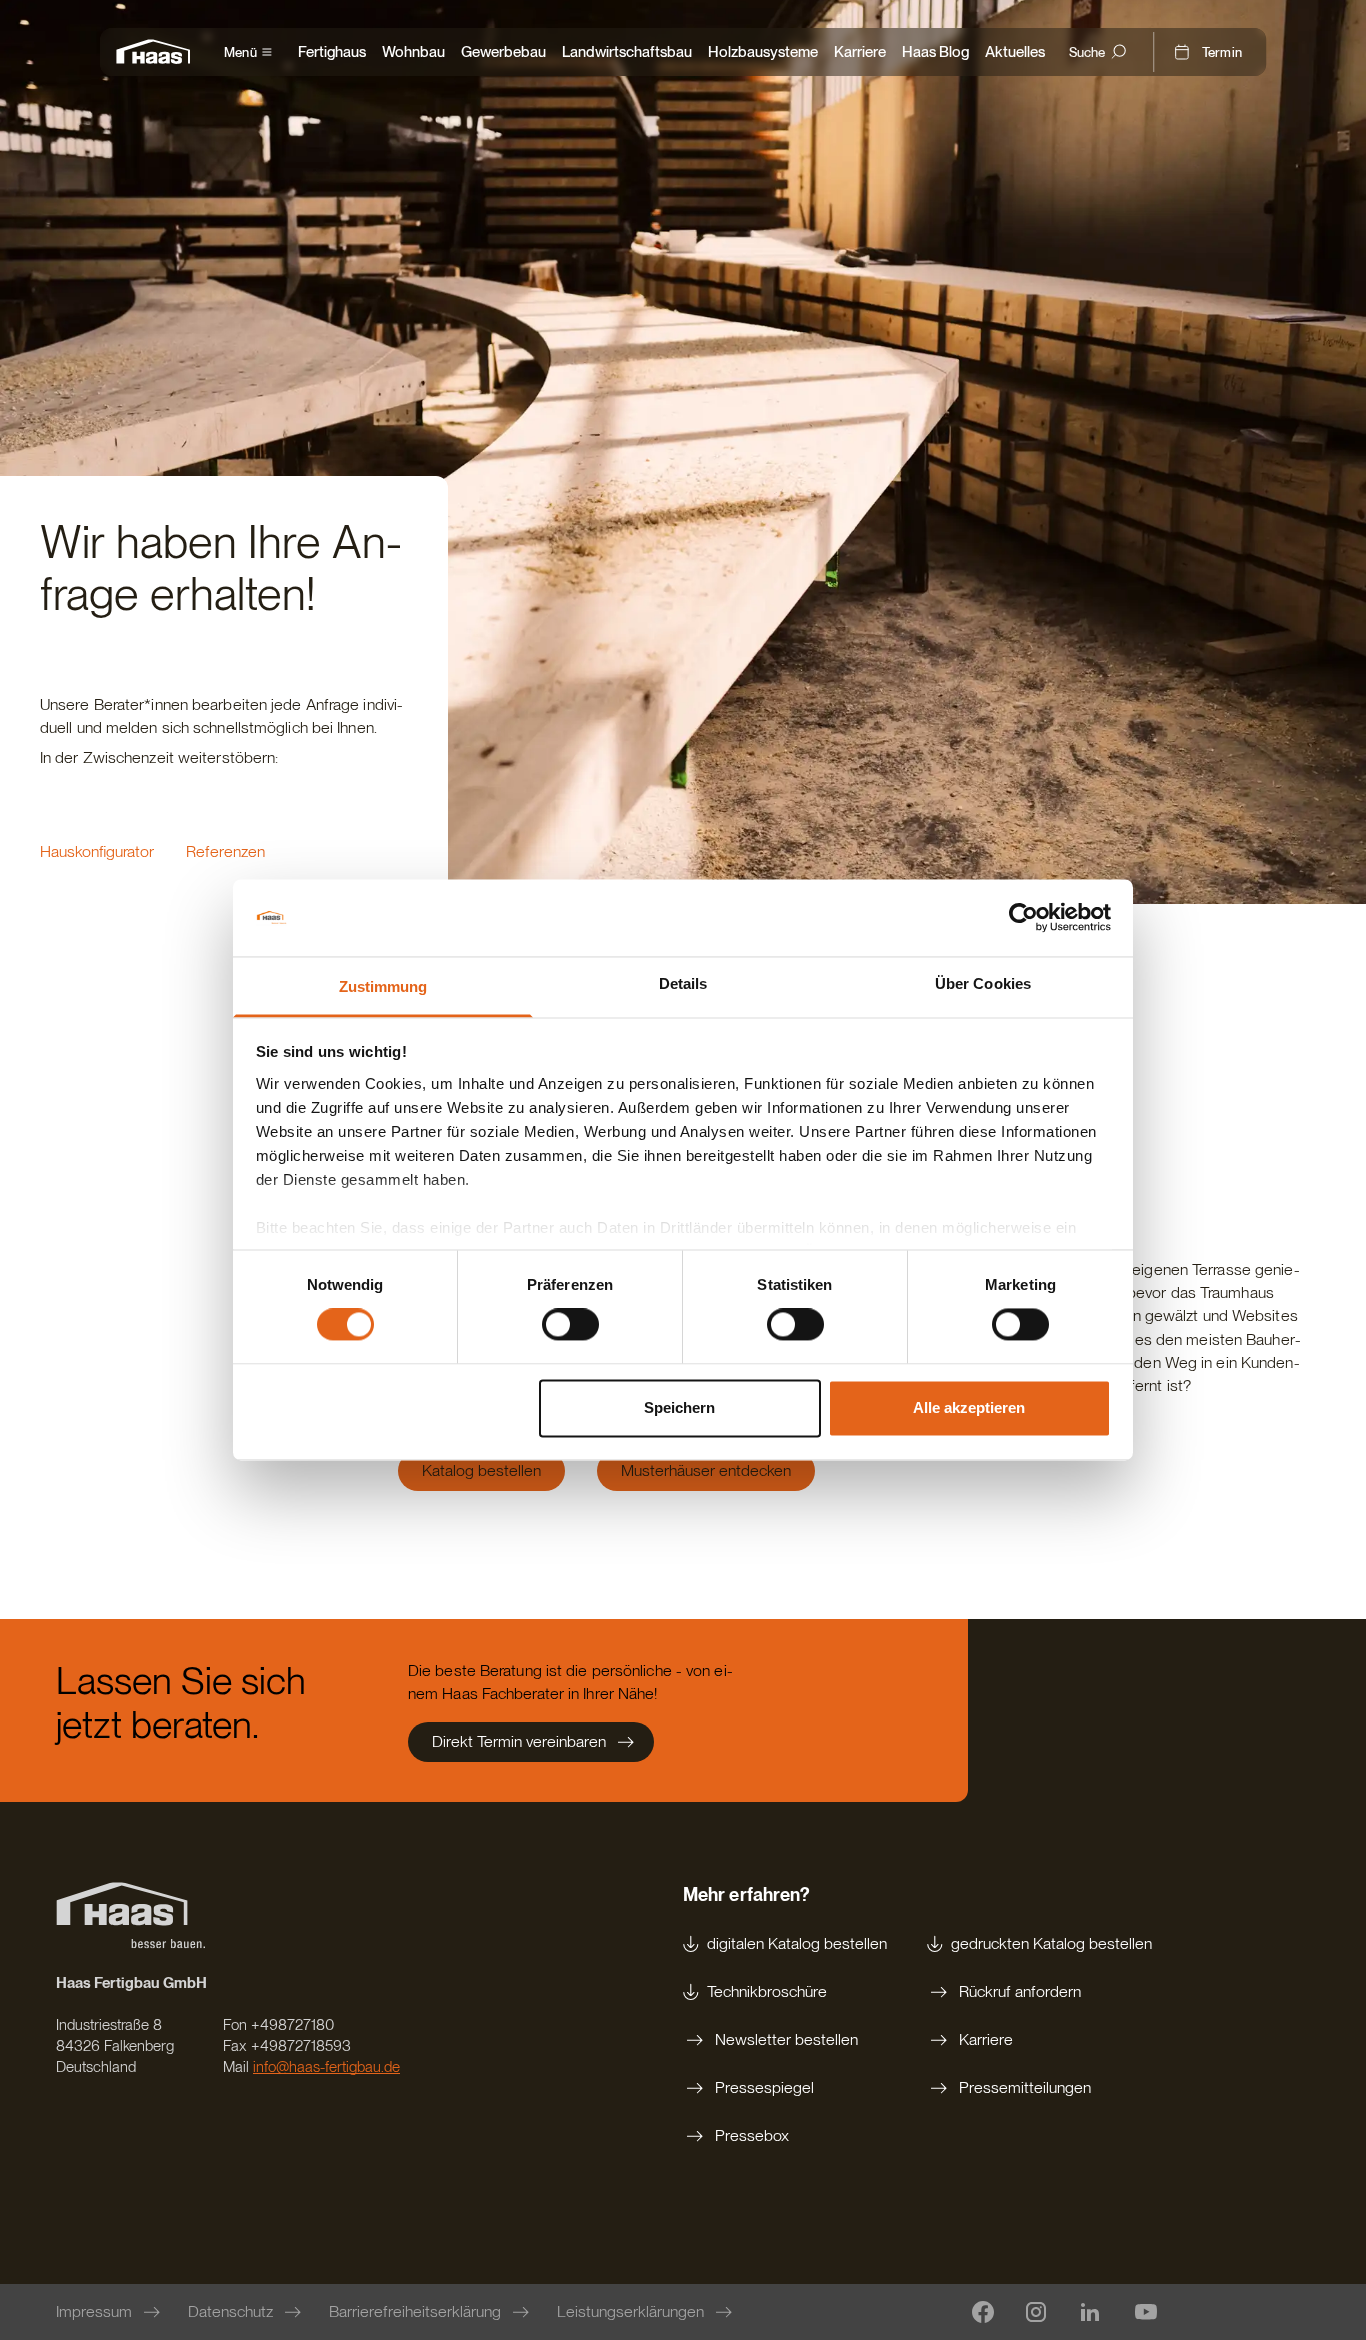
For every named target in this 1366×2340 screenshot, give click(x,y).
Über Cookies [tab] (983, 983)
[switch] (570, 1325)
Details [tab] (683, 983)
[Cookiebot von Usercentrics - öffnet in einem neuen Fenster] (1023, 918)
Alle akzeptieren (969, 1407)
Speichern (679, 1407)
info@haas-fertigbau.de (326, 2067)
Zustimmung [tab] (383, 986)
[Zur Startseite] (158, 52)
